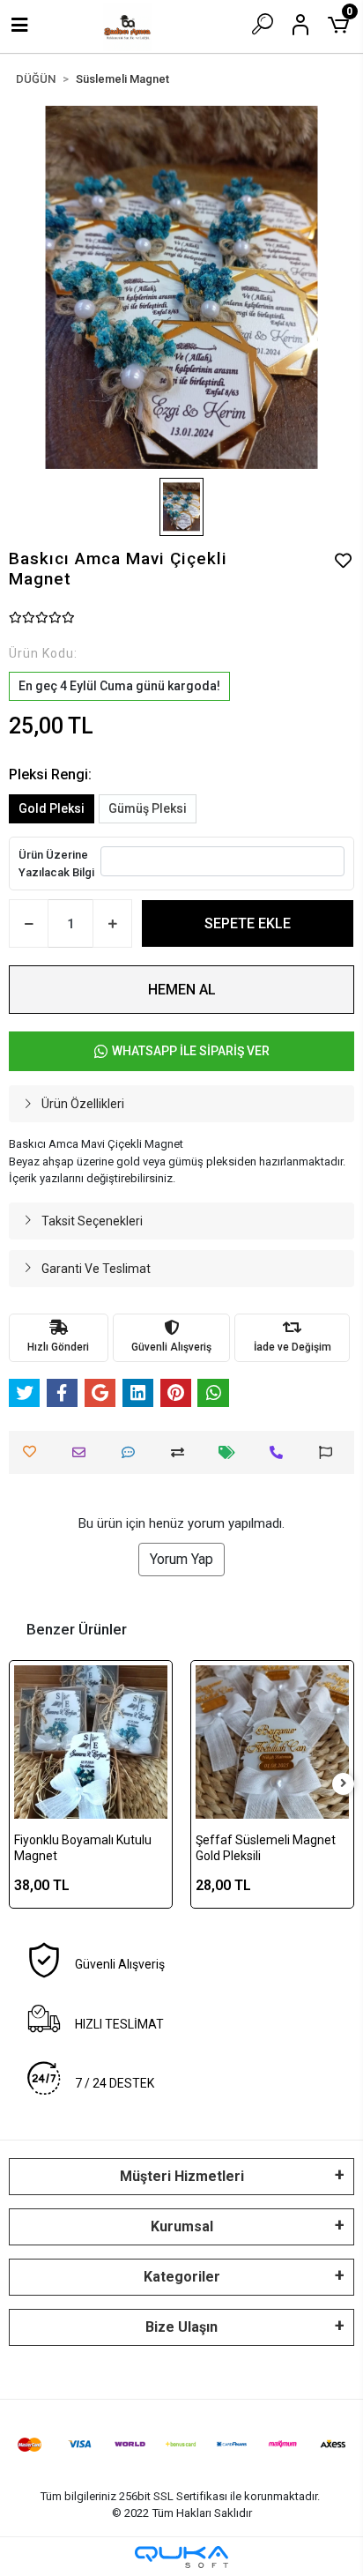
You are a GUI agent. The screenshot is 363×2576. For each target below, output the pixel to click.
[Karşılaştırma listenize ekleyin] (182, 1452)
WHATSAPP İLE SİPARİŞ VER (191, 1051)
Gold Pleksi (52, 808)
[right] (344, 1784)
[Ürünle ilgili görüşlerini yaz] (133, 1452)
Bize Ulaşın (181, 2327)
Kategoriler (182, 2277)
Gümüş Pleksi (148, 808)
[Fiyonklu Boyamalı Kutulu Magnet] (91, 1742)
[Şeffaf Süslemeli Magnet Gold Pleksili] (272, 1742)
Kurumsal (182, 2226)
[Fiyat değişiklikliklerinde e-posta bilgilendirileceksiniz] (231, 1452)
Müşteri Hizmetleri (182, 2176)
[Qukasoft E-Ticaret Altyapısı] (181, 2557)
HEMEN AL (182, 990)
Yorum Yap (181, 1559)
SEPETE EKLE (248, 923)
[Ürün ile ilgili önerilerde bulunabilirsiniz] (330, 1452)
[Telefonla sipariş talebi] (281, 1452)
